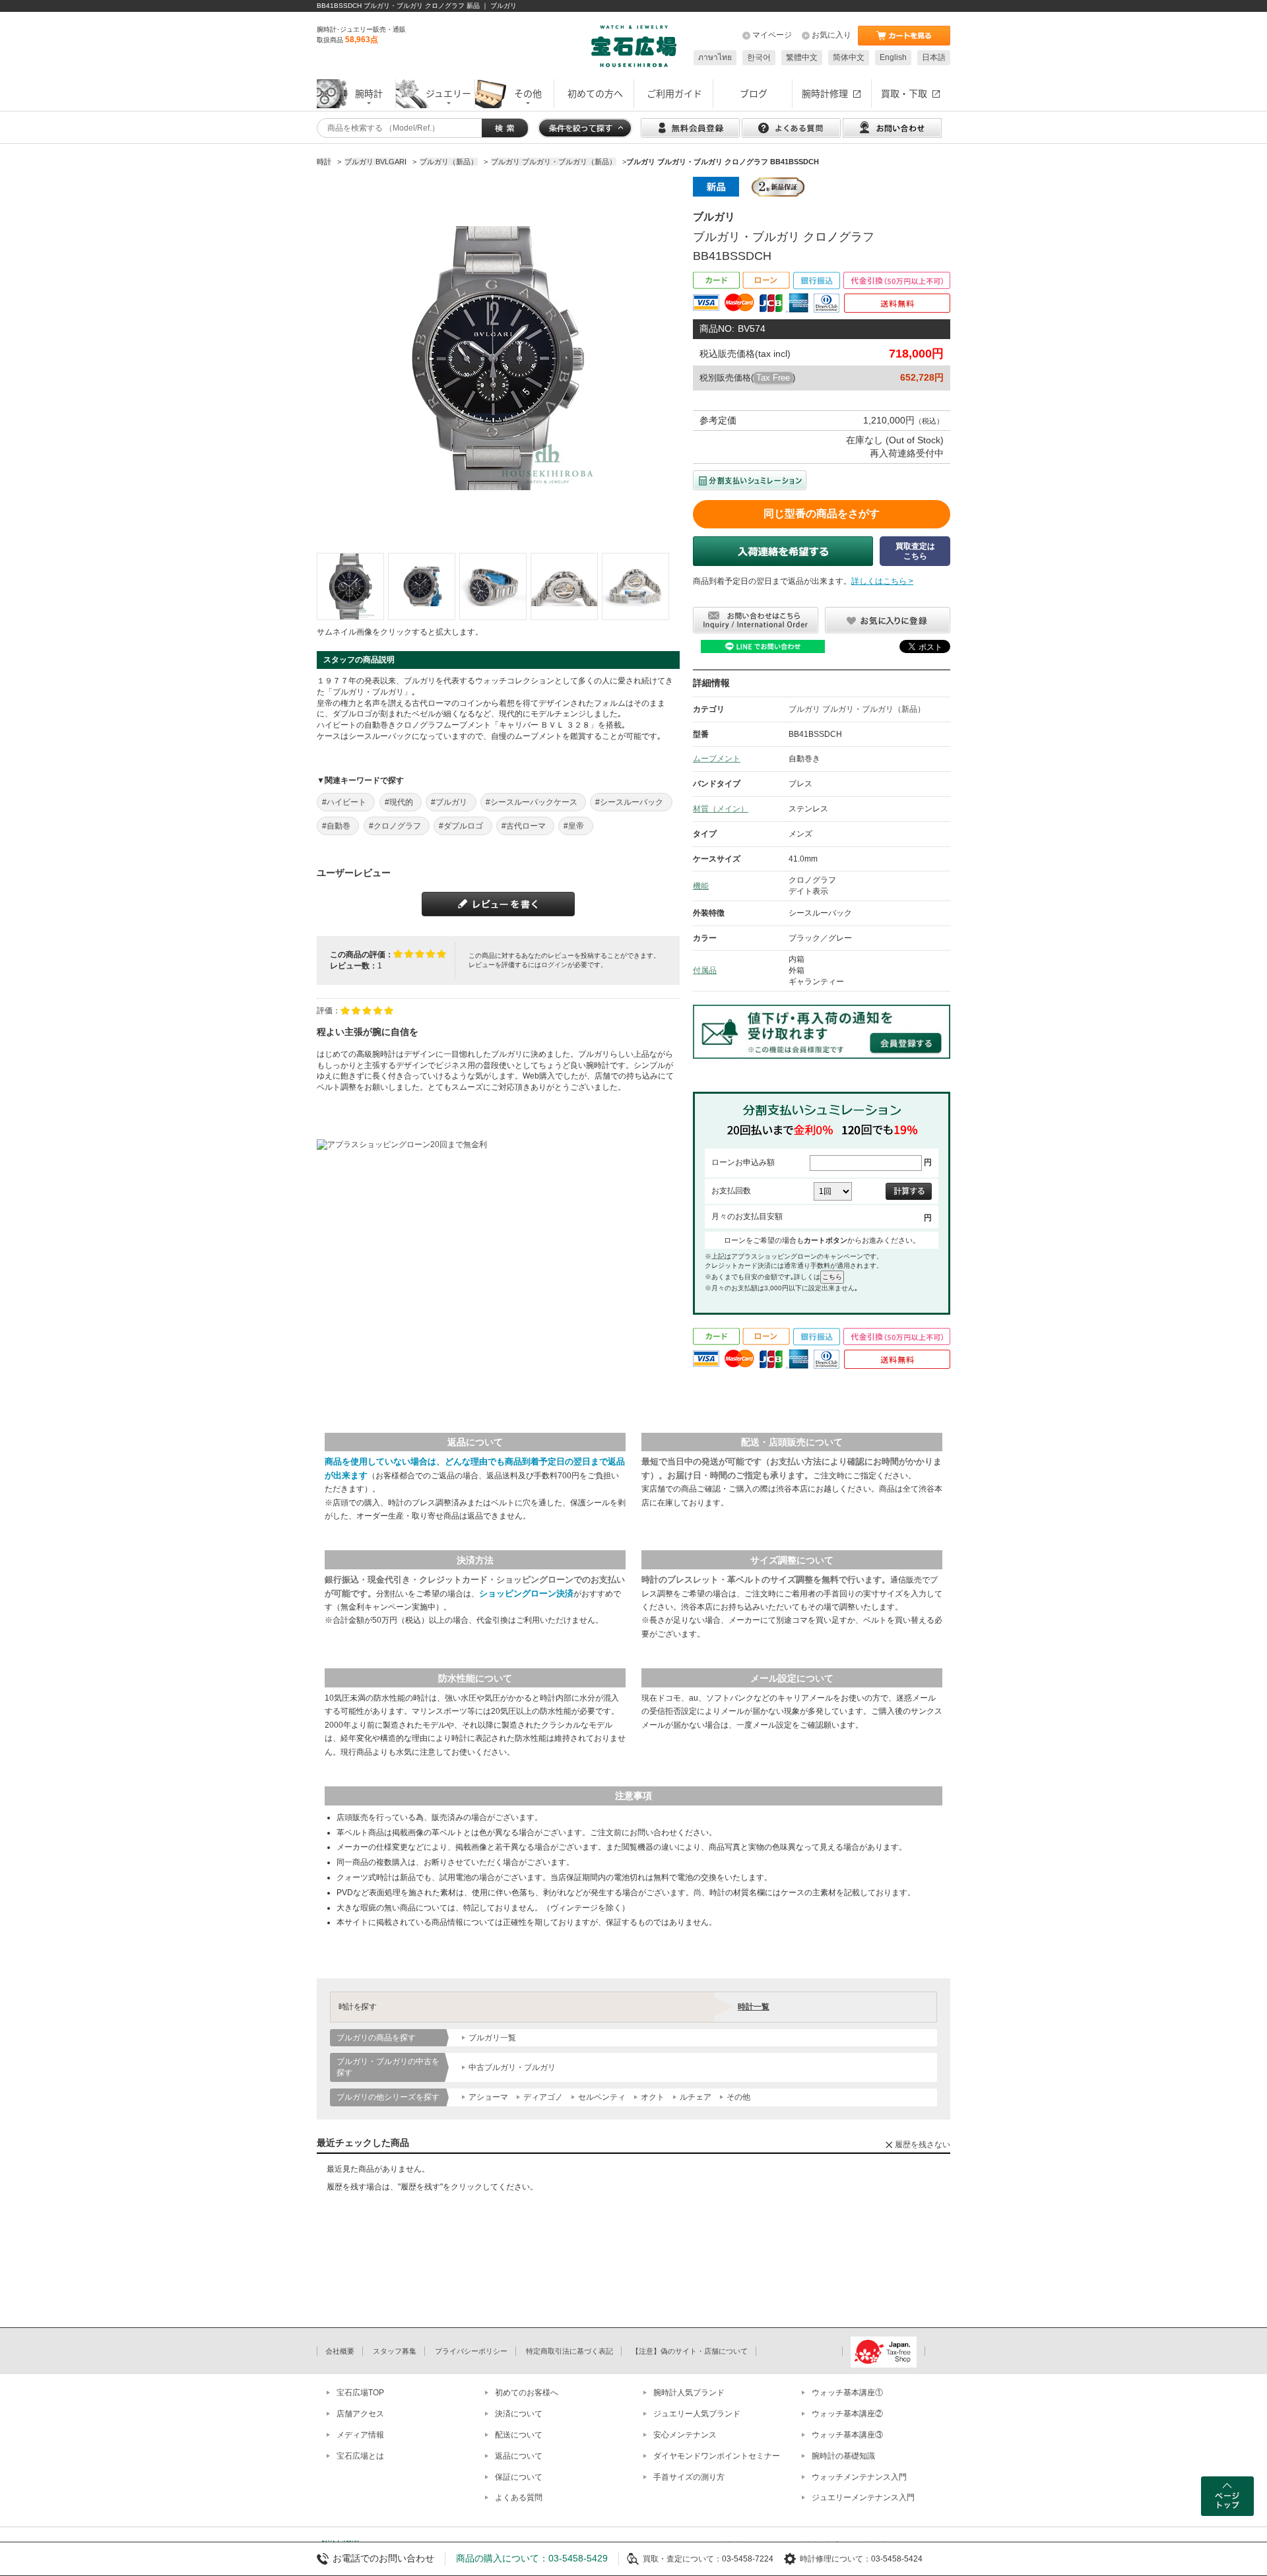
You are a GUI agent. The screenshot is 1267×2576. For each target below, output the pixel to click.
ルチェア (696, 2097)
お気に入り (831, 35)
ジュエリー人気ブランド (697, 2414)
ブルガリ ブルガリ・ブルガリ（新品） (857, 709)
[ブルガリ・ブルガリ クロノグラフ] (350, 586)
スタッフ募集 (395, 2351)
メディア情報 (360, 2435)
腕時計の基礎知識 (843, 2456)
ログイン (554, 965)
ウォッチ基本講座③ (847, 2435)
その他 (738, 2097)
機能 (701, 886)
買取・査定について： (682, 2559)
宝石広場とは (360, 2456)
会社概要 (340, 2351)
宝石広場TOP (360, 2393)
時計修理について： (835, 2559)
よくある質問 (519, 2497)
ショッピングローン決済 (526, 1593)
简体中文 (849, 57)
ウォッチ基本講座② (847, 2414)
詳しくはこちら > (882, 581)
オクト (653, 2097)
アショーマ (488, 2097)
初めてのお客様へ (527, 2393)
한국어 (759, 57)
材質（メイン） (721, 809)
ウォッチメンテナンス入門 (859, 2477)
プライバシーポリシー (471, 2351)
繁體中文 (802, 57)
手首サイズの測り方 (689, 2477)
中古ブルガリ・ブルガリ (512, 2067)
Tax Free (773, 378)
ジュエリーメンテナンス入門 (863, 2497)
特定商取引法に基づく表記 (569, 2351)
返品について (519, 2456)
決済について (519, 2414)
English (893, 57)
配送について (519, 2435)
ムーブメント (717, 759)
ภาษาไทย (715, 57)
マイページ (772, 35)
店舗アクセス (360, 2414)
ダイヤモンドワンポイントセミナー (717, 2456)
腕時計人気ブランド (689, 2393)
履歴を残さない (923, 2145)
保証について (519, 2477)
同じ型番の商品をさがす (822, 514)
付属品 (705, 970)
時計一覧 (754, 2007)
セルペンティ (602, 2097)
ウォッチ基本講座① (847, 2393)
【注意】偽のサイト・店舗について (690, 2351)
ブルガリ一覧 (492, 2038)
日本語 (934, 57)
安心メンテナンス (685, 2435)
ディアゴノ (543, 2097)
